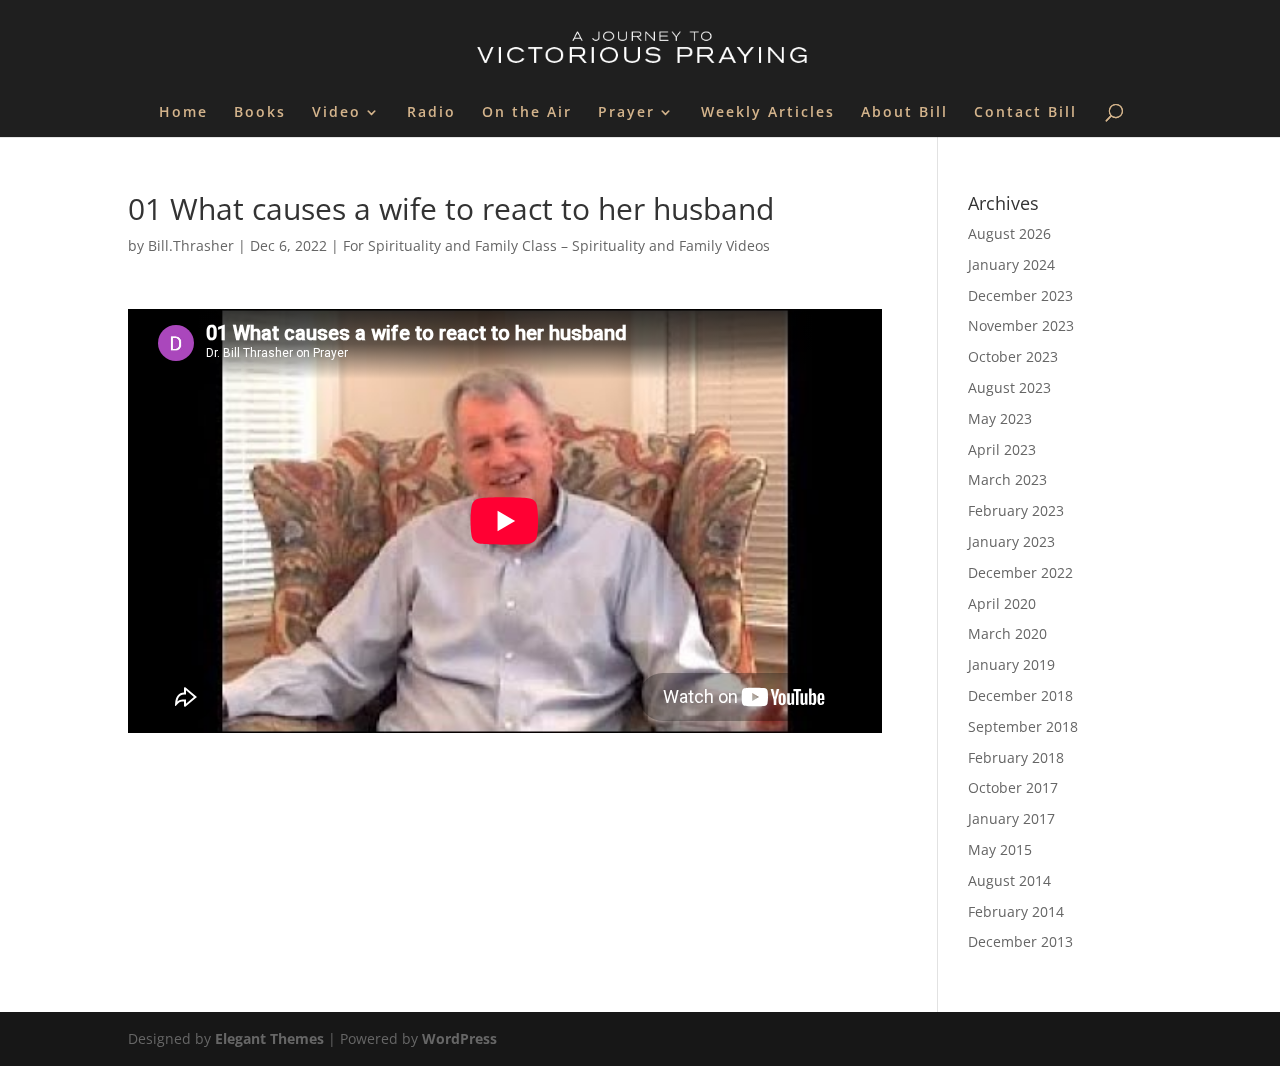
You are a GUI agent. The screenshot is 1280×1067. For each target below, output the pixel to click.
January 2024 (1011, 264)
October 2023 (1013, 356)
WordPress (459, 1038)
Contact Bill (1025, 113)
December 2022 (1020, 572)
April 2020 (1002, 603)
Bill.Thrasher (191, 245)
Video (336, 113)
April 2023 (1002, 449)
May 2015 (1000, 849)
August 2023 (1009, 387)
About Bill (904, 113)
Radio (431, 113)
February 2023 (1016, 510)
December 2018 (1020, 695)
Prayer (626, 113)
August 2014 (1009, 880)
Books (260, 113)
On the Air (527, 113)
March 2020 (1007, 633)
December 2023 (1020, 295)
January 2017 (1011, 818)
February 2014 (1016, 911)
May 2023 (1000, 418)
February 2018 (1016, 757)
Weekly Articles (768, 113)
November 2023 (1021, 325)
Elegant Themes (269, 1038)
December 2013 (1020, 941)
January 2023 (1011, 541)
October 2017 (1013, 787)
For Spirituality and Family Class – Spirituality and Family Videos (556, 245)
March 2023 (1007, 479)
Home (183, 113)
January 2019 (1011, 664)
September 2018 (1023, 726)
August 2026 (1009, 233)
